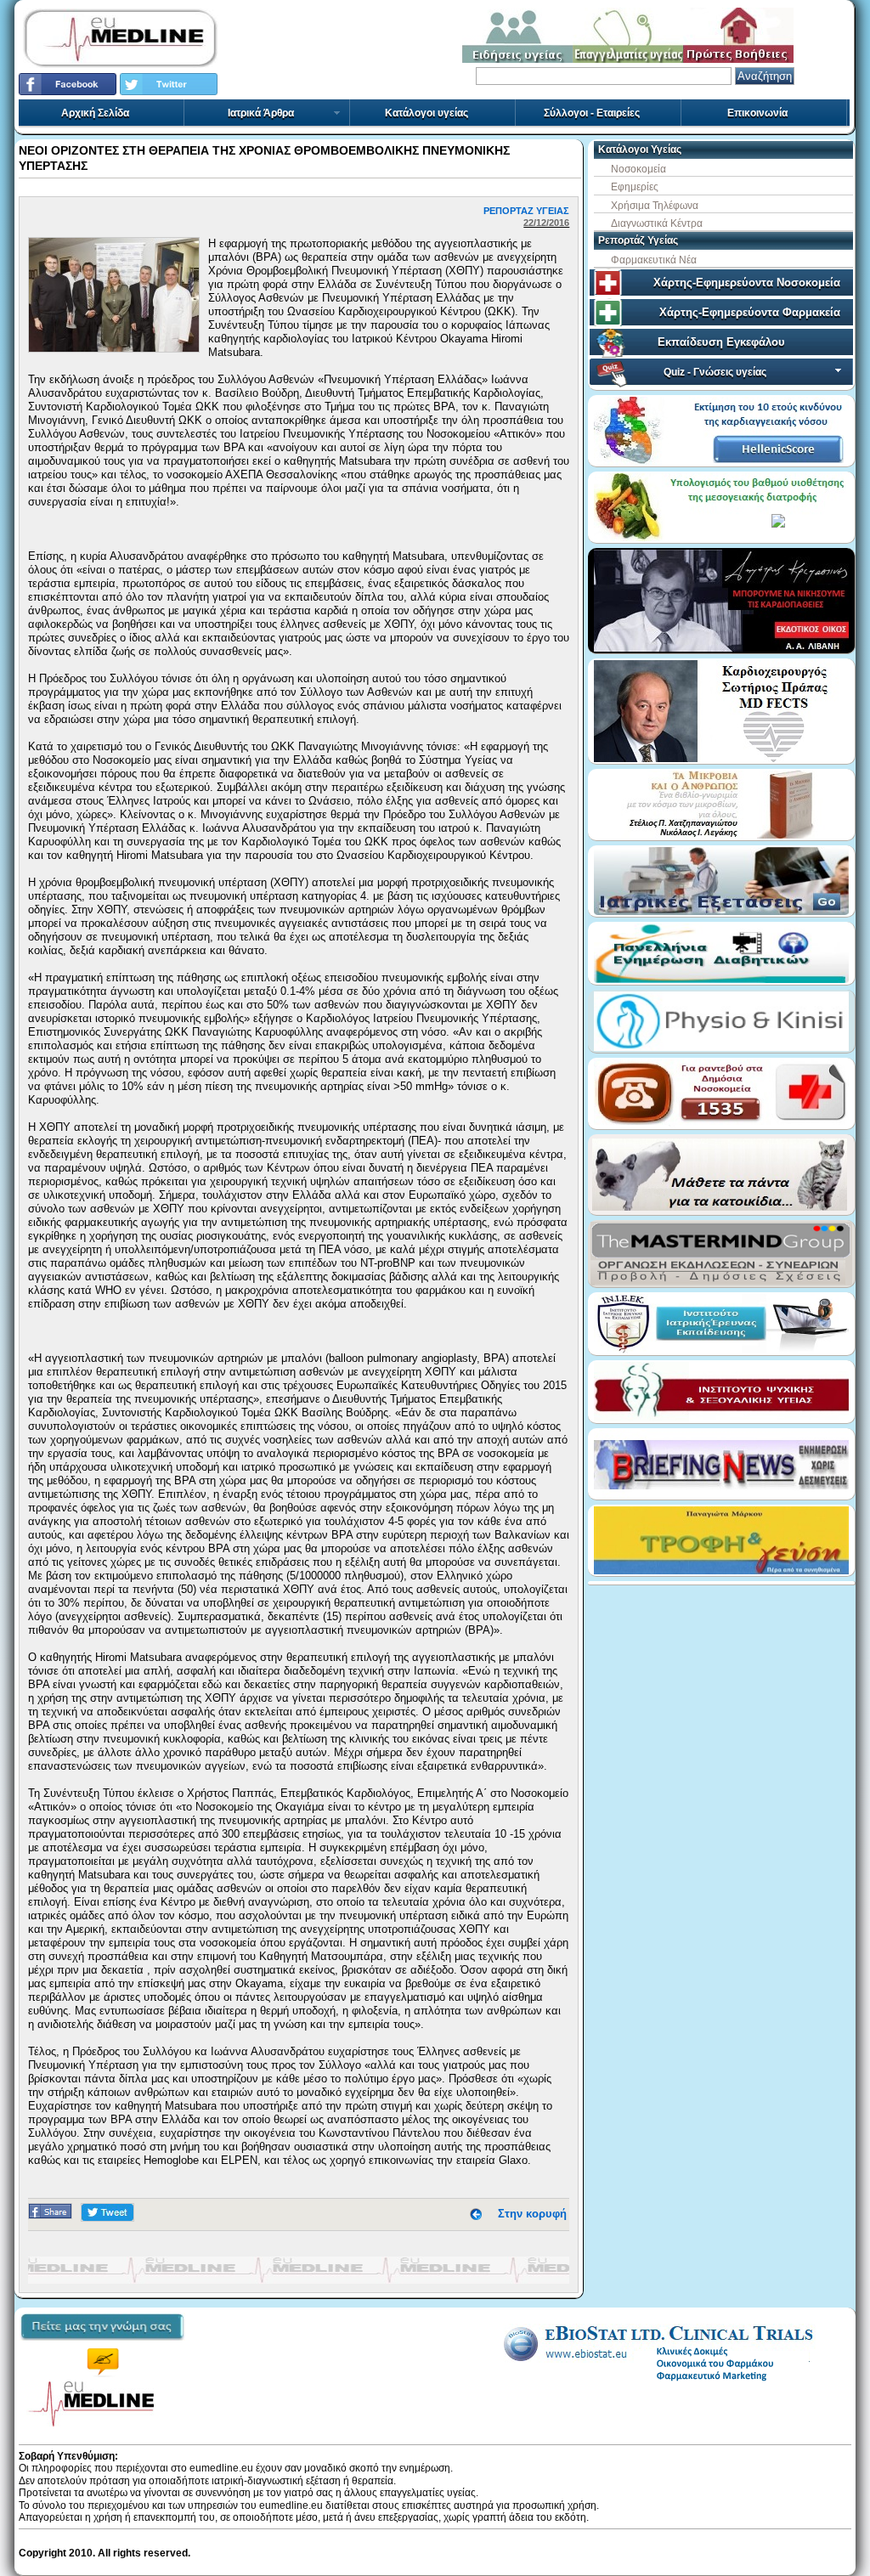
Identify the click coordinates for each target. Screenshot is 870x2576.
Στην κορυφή (532, 2214)
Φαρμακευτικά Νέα (654, 260)
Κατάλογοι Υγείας (640, 150)
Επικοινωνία (757, 113)
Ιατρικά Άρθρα (261, 113)
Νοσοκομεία (638, 169)
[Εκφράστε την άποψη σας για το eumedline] (102, 2347)
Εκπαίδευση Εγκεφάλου (721, 342)
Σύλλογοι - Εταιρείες (592, 113)
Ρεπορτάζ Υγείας (638, 240)
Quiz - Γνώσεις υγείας (715, 372)
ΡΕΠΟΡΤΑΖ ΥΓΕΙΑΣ (526, 211)
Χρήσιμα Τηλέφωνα (655, 206)
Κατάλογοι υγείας (427, 113)
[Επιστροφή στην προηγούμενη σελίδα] (476, 2214)
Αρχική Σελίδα (95, 113)
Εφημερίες (635, 187)
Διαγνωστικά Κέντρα (657, 223)
